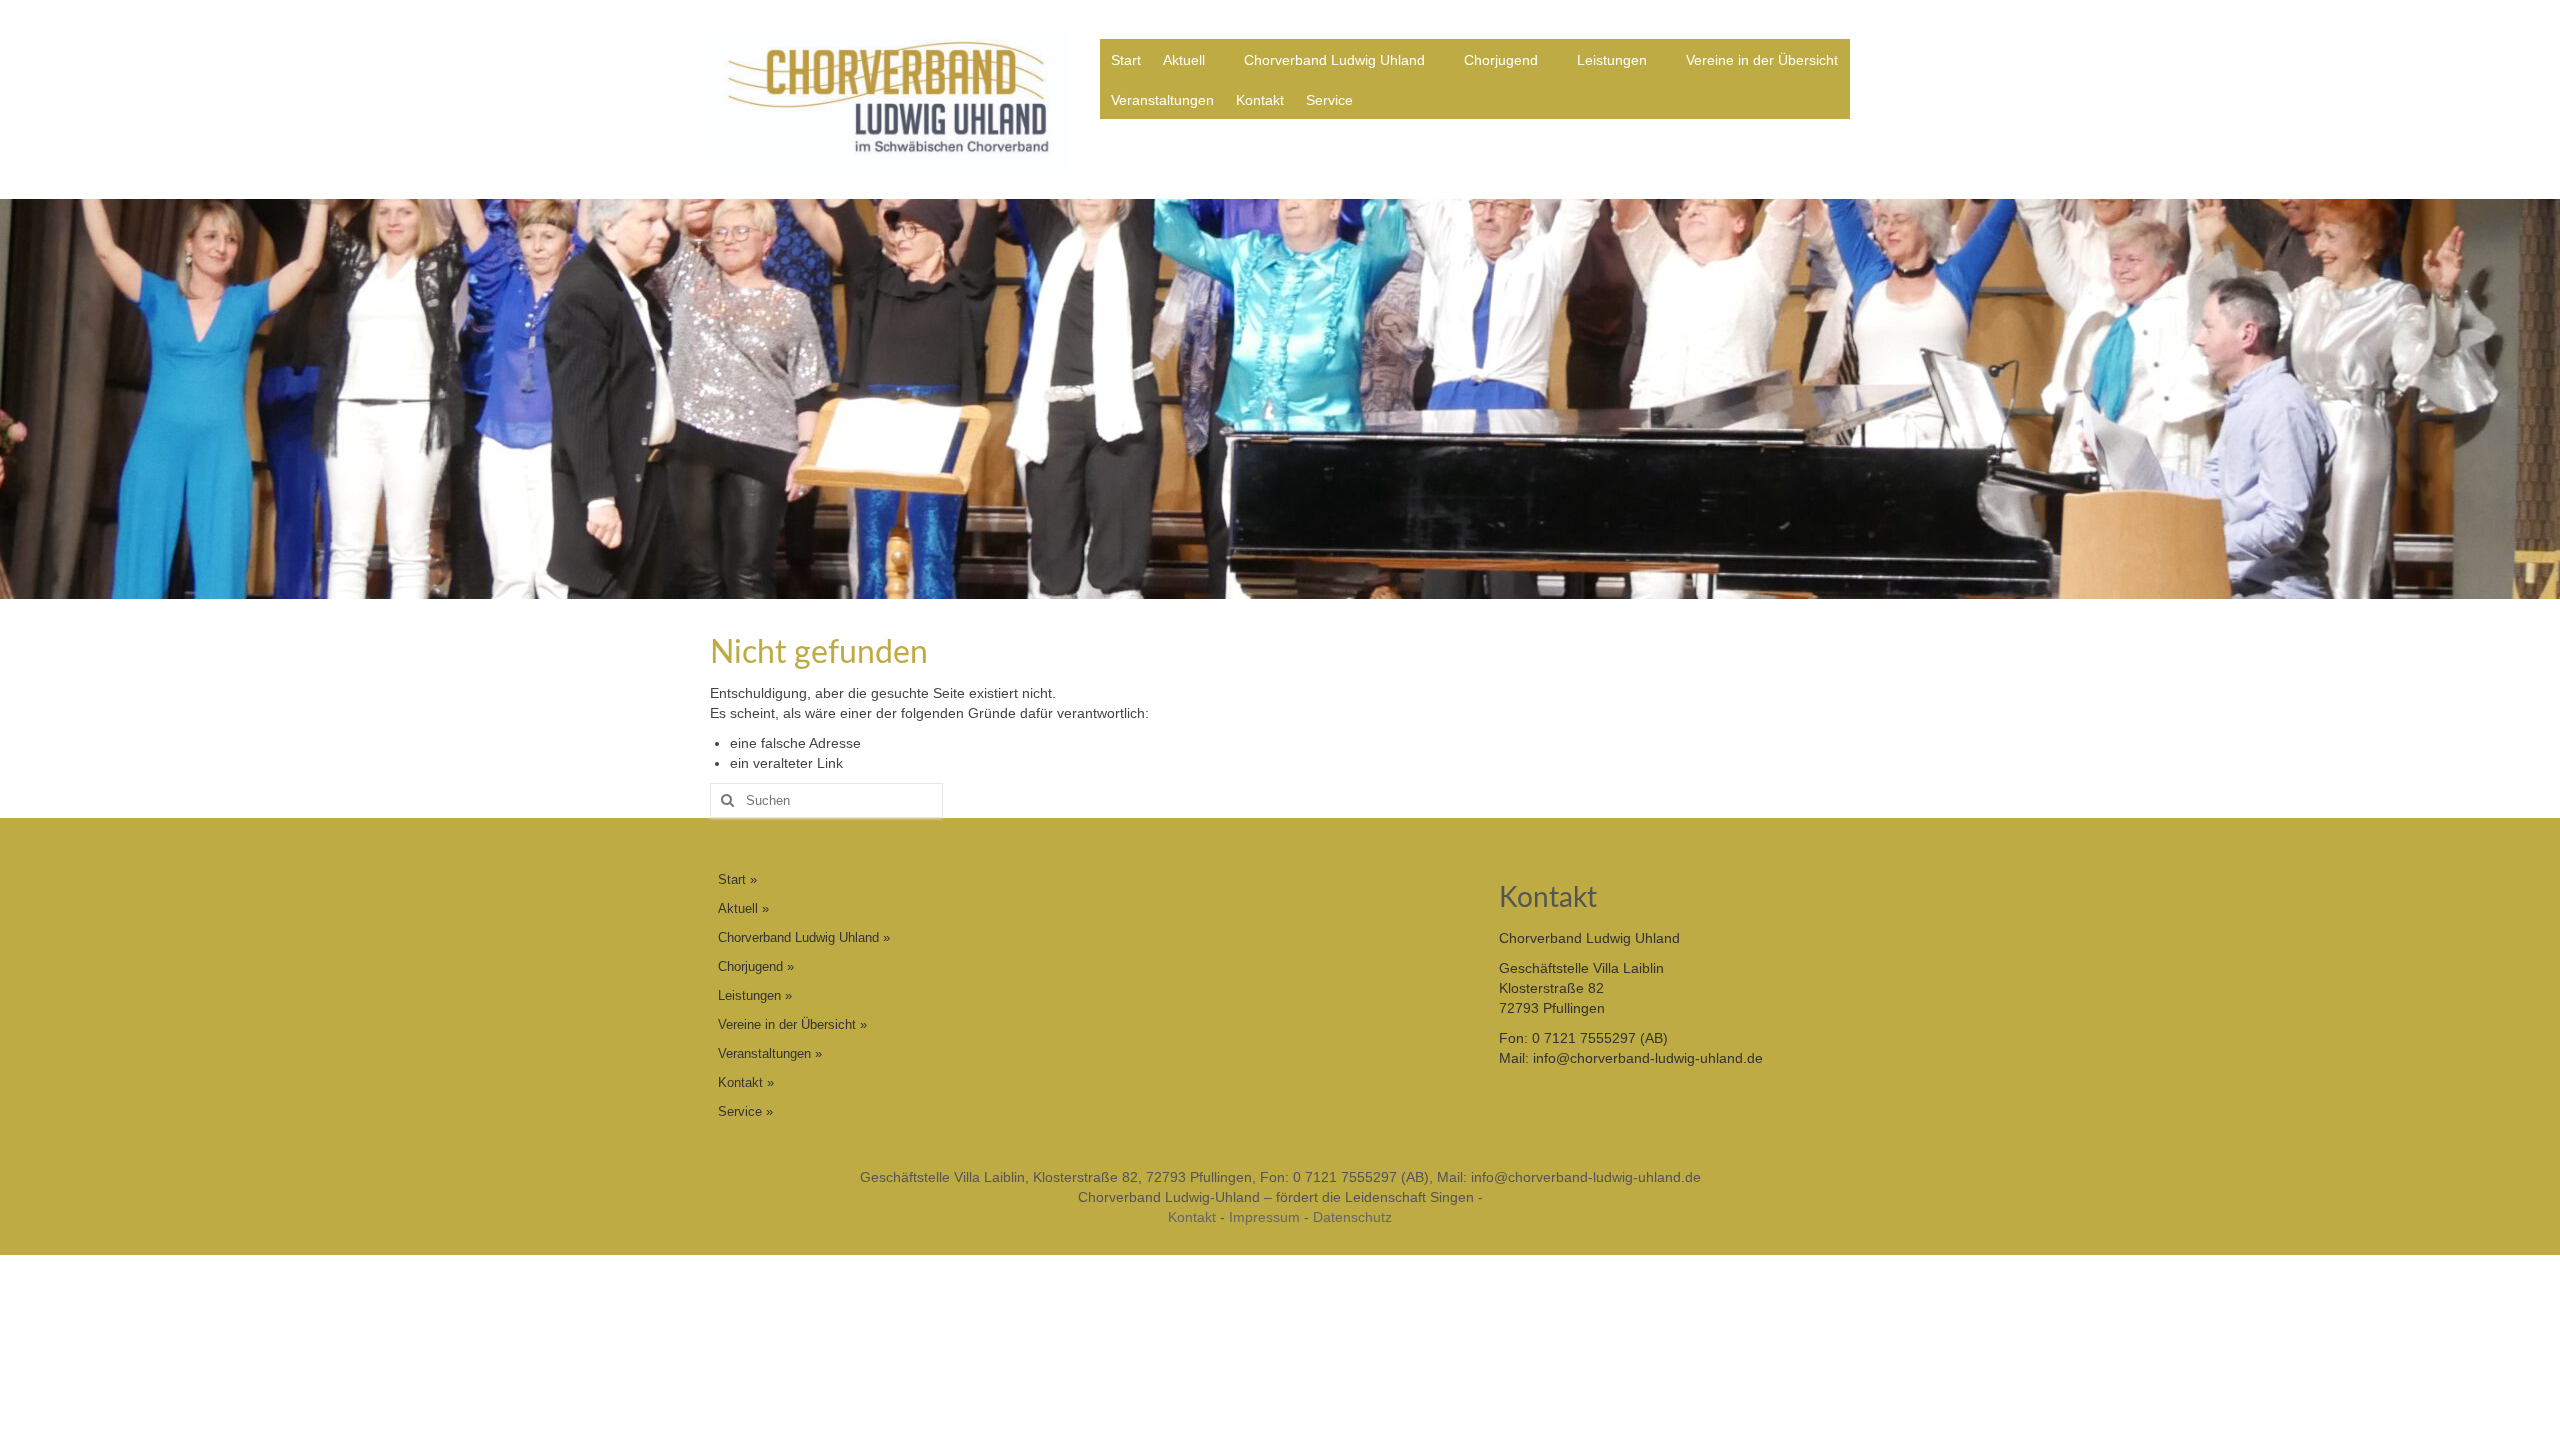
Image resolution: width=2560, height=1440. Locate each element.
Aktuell (1184, 60)
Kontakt (1260, 100)
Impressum (1264, 1217)
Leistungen (1612, 60)
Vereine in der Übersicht (1762, 60)
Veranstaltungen (1162, 100)
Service (1329, 100)
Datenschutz (1352, 1217)
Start (1126, 60)
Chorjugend (1501, 60)
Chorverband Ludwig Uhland (1334, 60)
